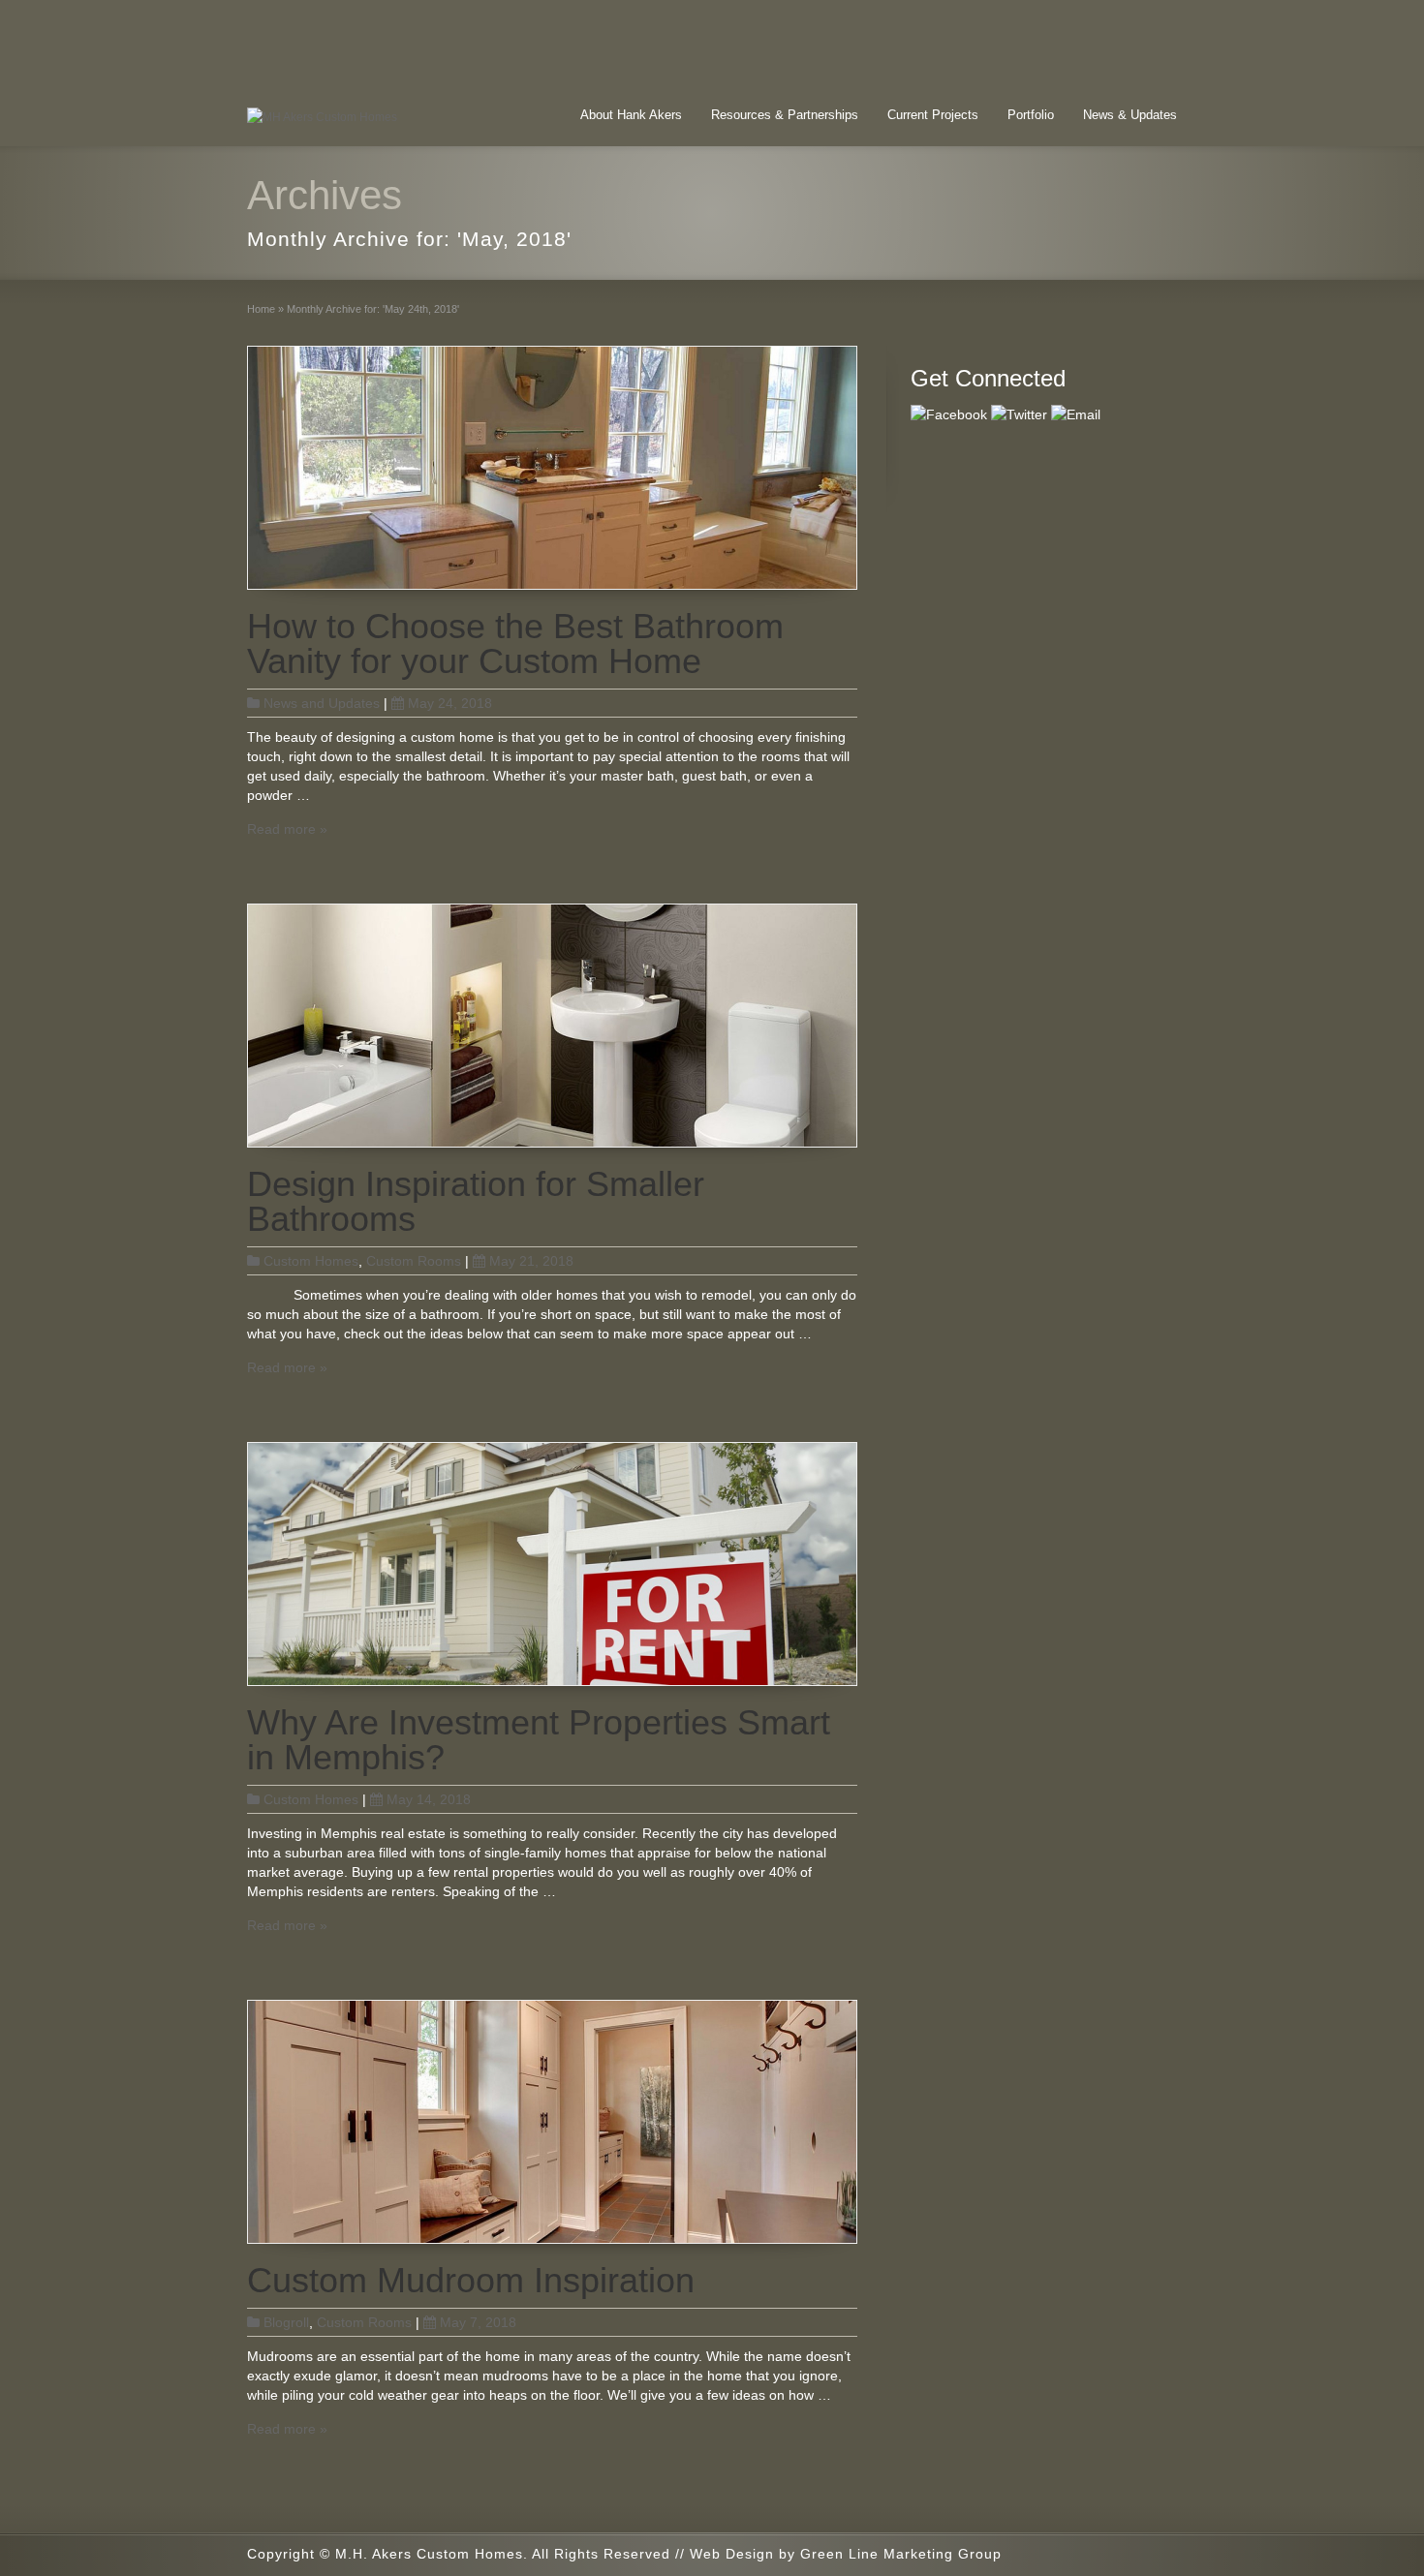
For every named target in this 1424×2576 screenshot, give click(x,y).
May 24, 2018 (450, 703)
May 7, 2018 (478, 2322)
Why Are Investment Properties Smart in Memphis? (539, 1740)
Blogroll (286, 2322)
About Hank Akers (631, 115)
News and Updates (322, 703)
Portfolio (1031, 115)
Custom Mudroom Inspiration (471, 2280)
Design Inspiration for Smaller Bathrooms (476, 1201)
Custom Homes (311, 1261)
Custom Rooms (414, 1261)
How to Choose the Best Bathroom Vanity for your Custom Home (515, 644)
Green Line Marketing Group (901, 2554)
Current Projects (933, 115)
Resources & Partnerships (785, 115)
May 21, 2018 (531, 1261)
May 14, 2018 (429, 1799)
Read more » (287, 829)
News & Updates (1130, 115)
